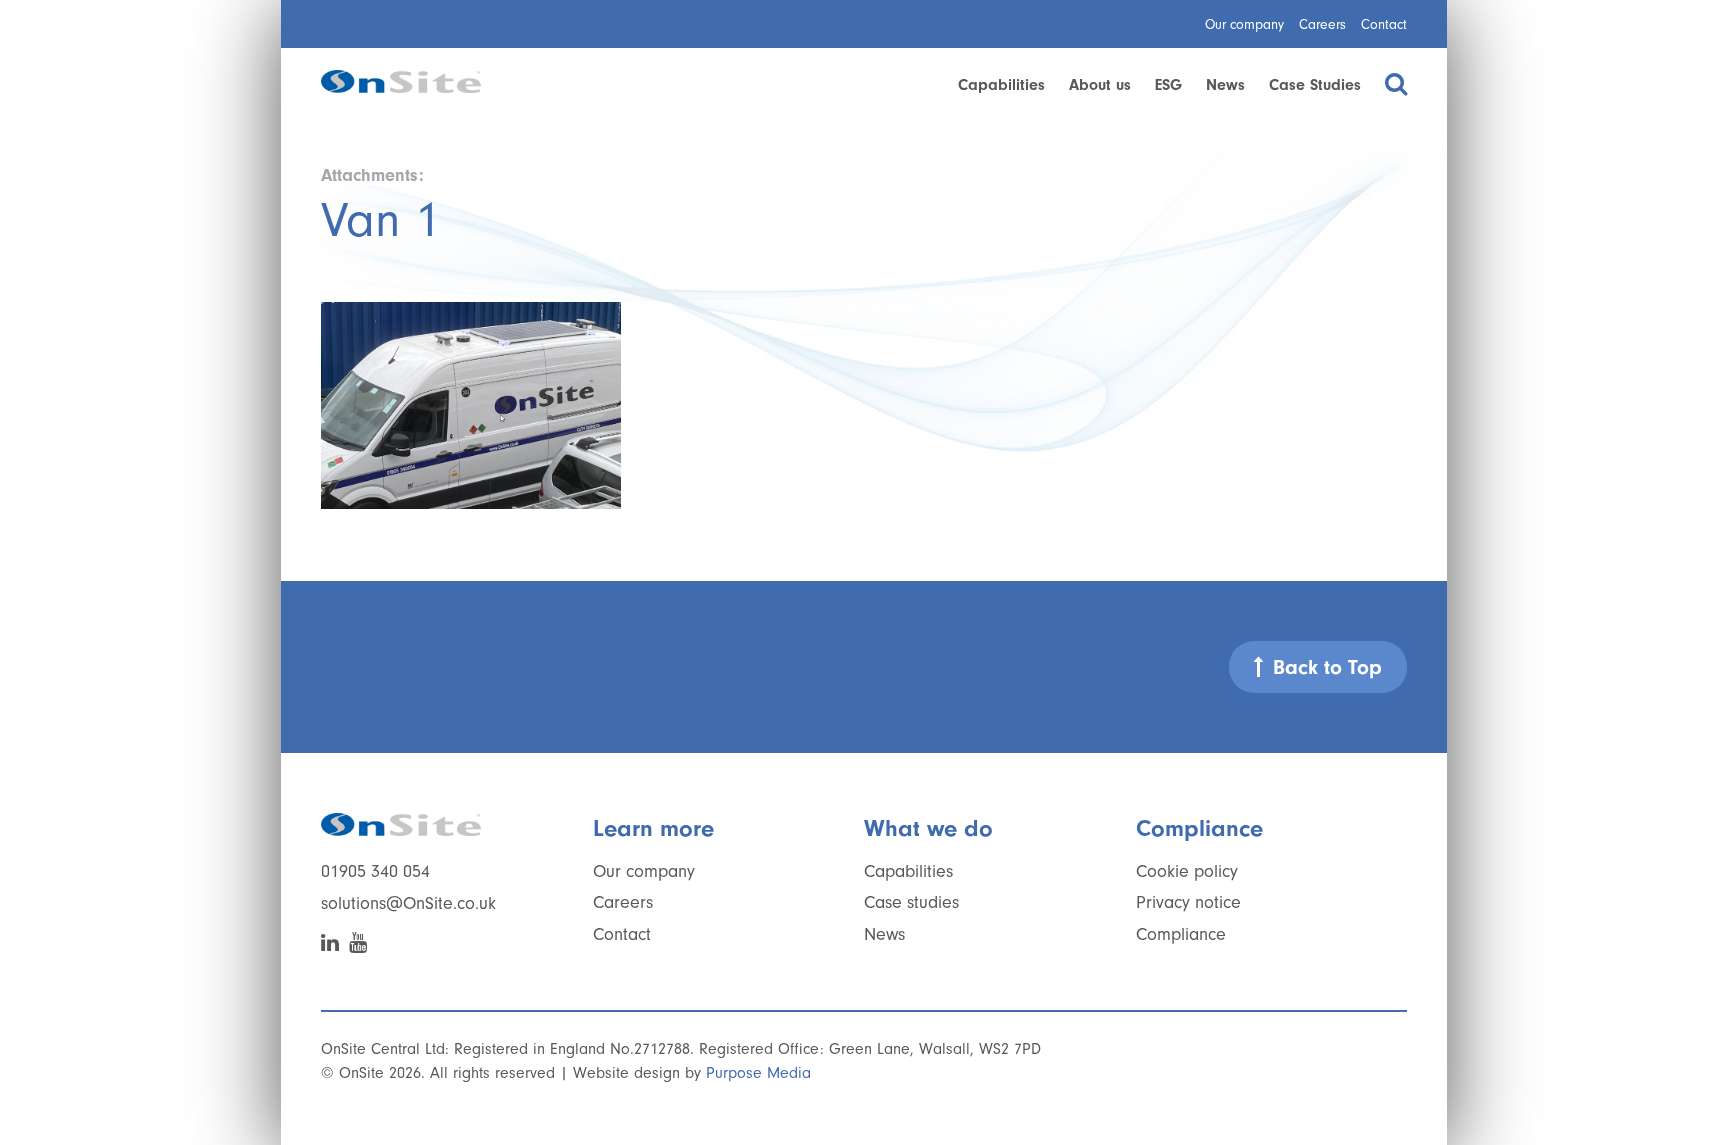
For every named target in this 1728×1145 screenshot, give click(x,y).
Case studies (911, 902)
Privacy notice (1188, 902)
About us (1100, 85)
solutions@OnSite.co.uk (408, 903)
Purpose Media (758, 1073)
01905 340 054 (375, 871)
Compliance (1181, 934)
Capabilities (1001, 85)
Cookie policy (1187, 871)
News (1225, 85)
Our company (1244, 24)
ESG (1168, 85)
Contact (1384, 24)
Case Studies (1315, 85)
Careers (1322, 24)
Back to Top (1327, 667)
